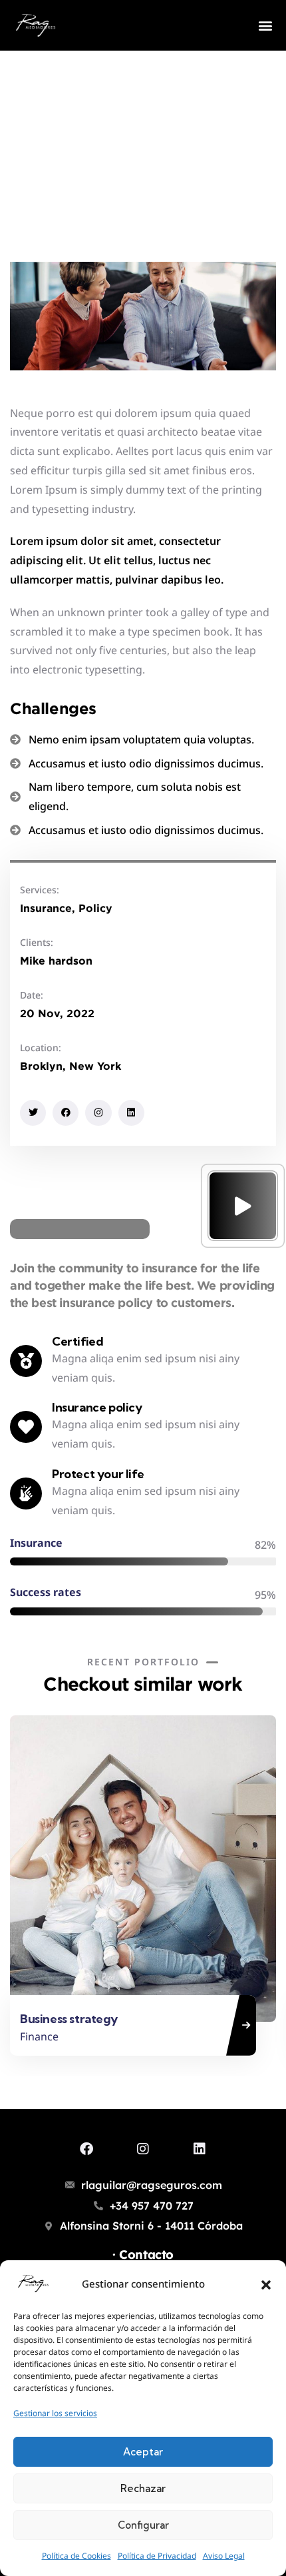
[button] (266, 2284)
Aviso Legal (224, 2556)
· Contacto (143, 2255)
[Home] (36, 25)
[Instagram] (98, 1113)
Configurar (143, 2525)
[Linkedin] (131, 1113)
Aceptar (143, 2452)
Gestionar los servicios (55, 2413)
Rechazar (143, 2488)
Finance (39, 2036)
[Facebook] (66, 1113)
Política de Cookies (76, 2556)
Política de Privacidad (157, 2556)
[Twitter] (33, 1113)
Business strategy (69, 2019)
